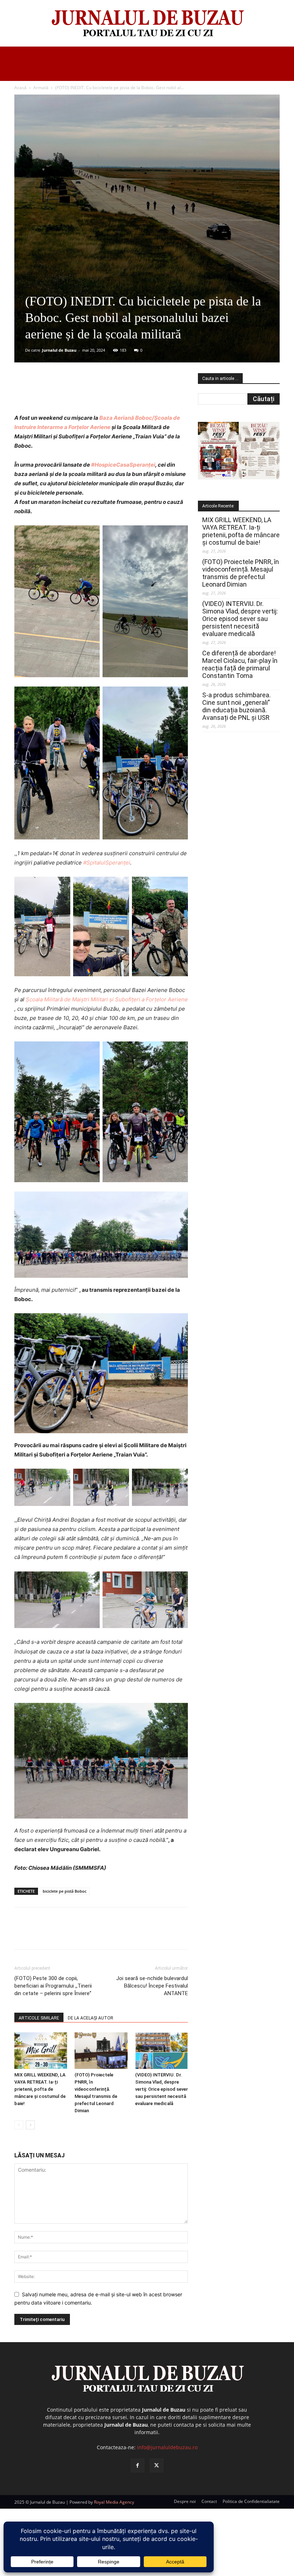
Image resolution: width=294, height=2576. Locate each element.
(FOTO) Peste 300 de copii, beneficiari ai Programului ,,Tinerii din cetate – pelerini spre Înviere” (53, 1986)
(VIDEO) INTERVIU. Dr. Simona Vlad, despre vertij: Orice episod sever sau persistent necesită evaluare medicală (162, 2089)
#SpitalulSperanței (107, 863)
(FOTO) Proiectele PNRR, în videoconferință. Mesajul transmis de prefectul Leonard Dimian (241, 573)
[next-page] (30, 2125)
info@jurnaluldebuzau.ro (167, 2447)
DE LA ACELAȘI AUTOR (91, 2018)
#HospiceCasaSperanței (123, 465)
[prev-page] (19, 2125)
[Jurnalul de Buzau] (147, 24)
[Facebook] (68, 393)
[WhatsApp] (117, 393)
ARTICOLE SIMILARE (39, 2018)
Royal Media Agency (114, 2502)
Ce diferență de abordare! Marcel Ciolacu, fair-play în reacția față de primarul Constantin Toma (240, 664)
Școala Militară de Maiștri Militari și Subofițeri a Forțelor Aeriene (107, 999)
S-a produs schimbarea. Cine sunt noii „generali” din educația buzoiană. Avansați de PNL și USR (236, 706)
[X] (84, 393)
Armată (41, 88)
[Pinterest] (101, 393)
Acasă (20, 88)
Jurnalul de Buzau (59, 350)
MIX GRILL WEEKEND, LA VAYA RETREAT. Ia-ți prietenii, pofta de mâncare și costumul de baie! (40, 2089)
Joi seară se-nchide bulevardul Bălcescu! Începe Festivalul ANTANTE (152, 1986)
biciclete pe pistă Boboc (65, 1891)
